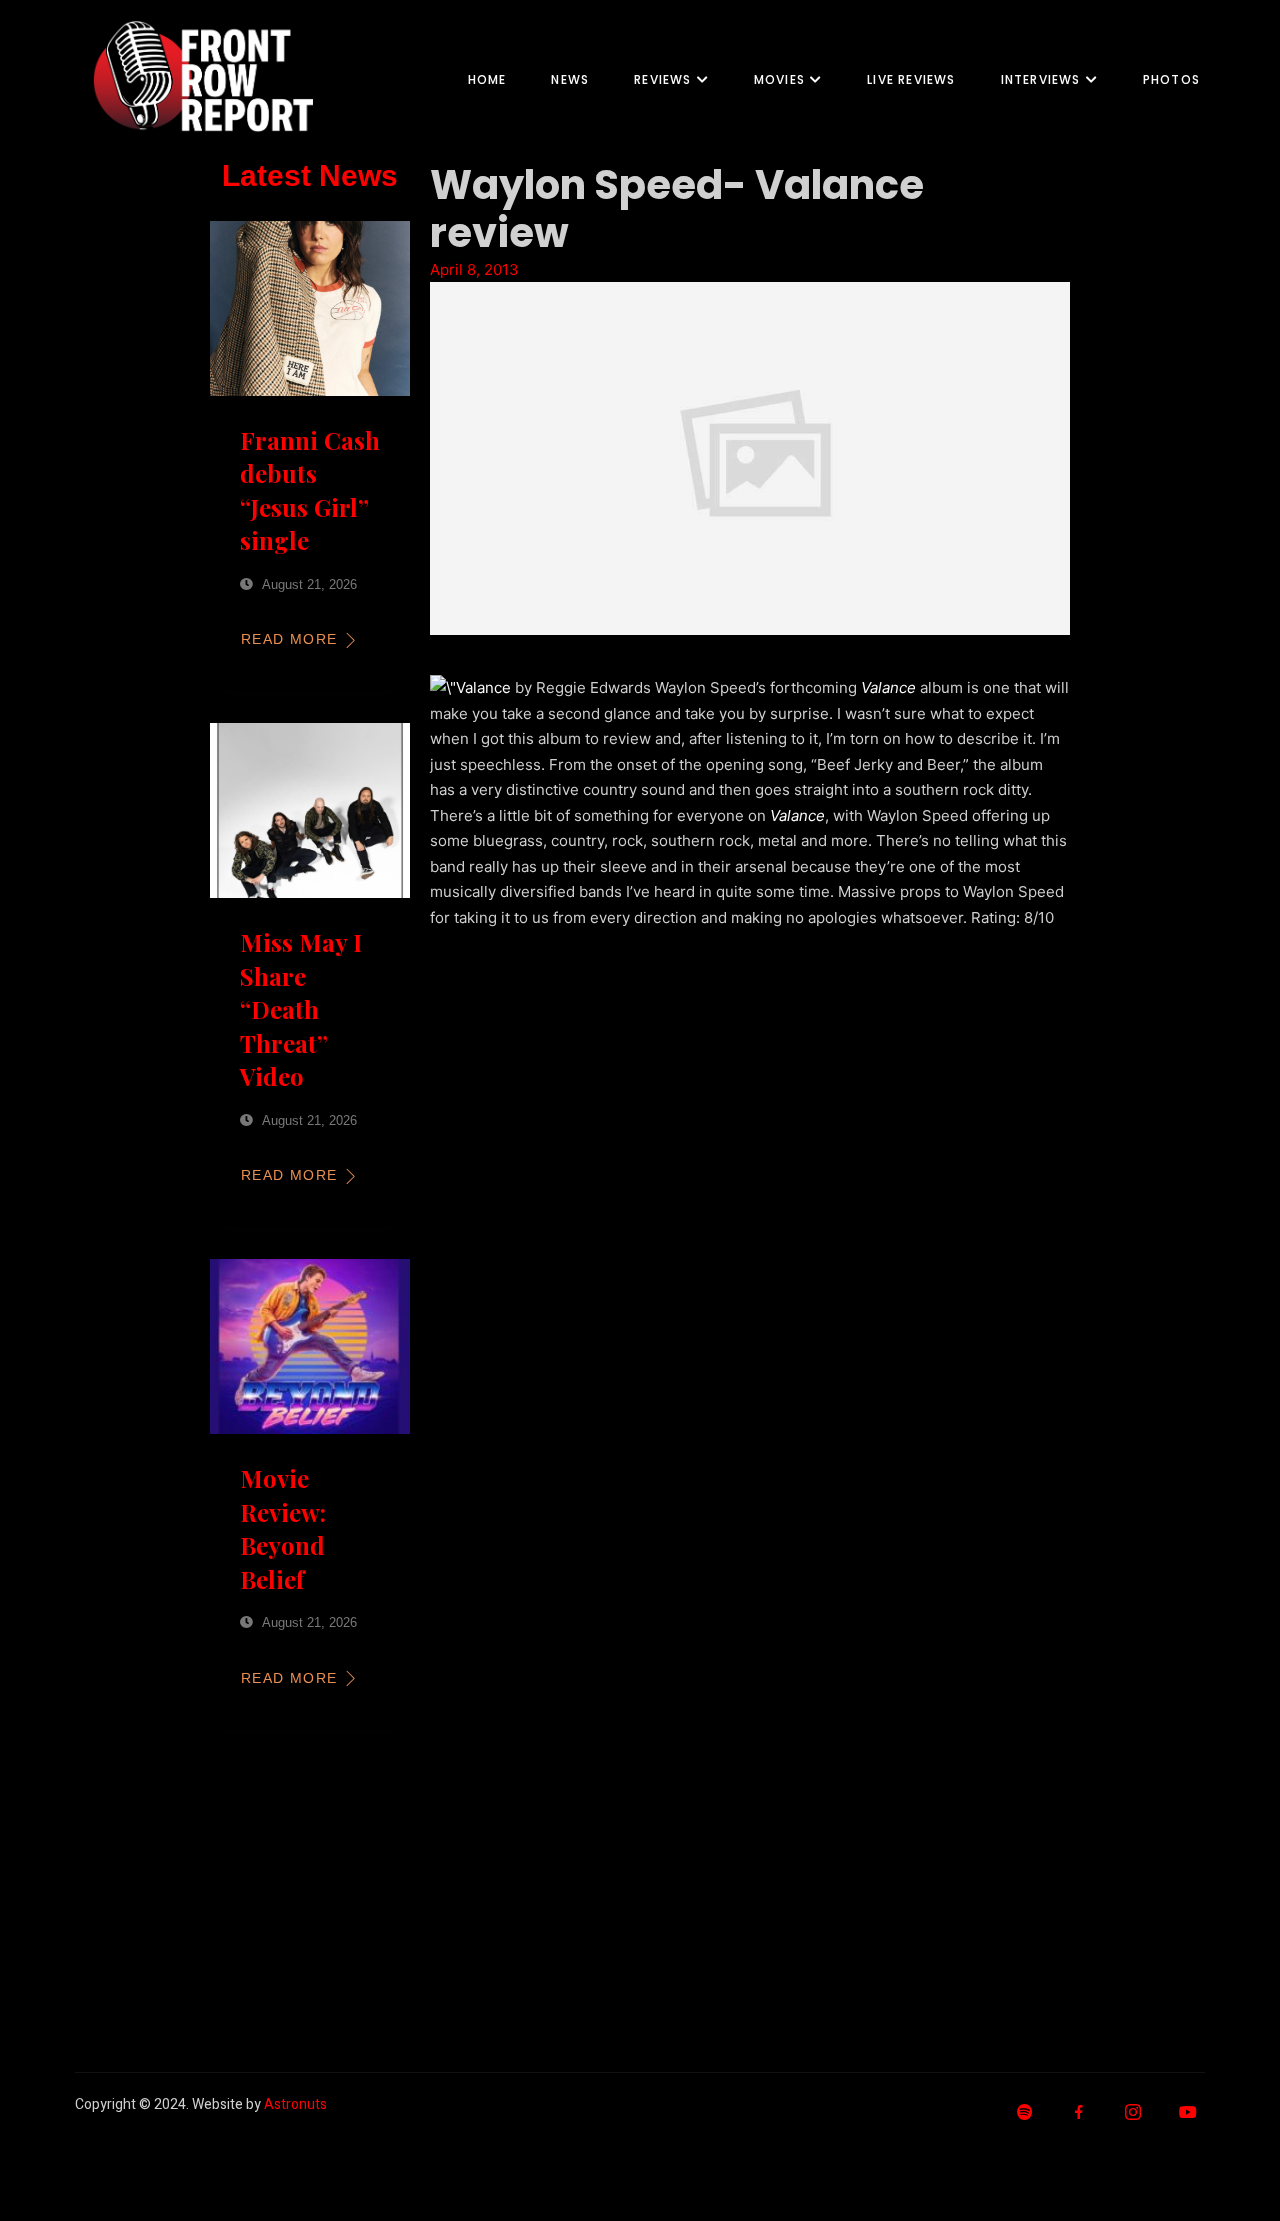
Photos (1171, 79)
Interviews (1041, 79)
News (570, 79)
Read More (289, 639)
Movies (779, 79)
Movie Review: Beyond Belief (283, 1528)
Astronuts (295, 2104)
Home (487, 79)
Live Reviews (911, 79)
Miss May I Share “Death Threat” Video (301, 1009)
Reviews (662, 79)
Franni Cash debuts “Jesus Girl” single (310, 490)
